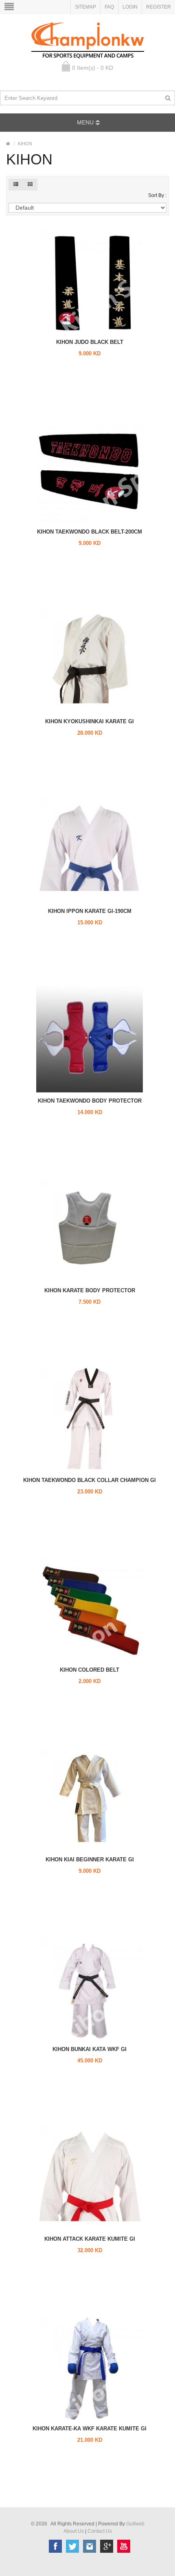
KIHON (25, 144)
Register (159, 7)
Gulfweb (135, 2524)
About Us (74, 2531)
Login (130, 7)
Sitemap (85, 7)
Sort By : (157, 195)
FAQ (109, 7)
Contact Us (100, 2531)
